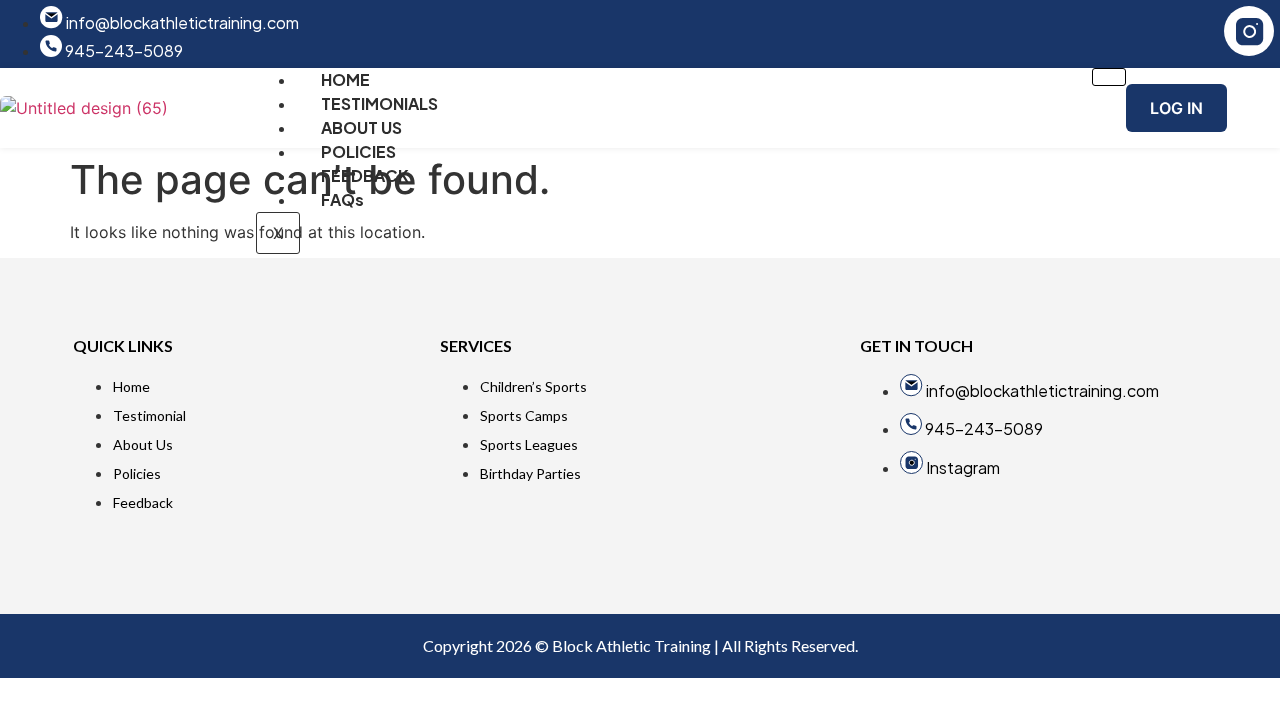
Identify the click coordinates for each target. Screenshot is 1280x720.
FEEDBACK (365, 175)
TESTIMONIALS (379, 103)
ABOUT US (361, 127)
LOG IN (1176, 108)
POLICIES (358, 151)
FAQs (342, 199)
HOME (345, 79)
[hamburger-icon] (1109, 77)
